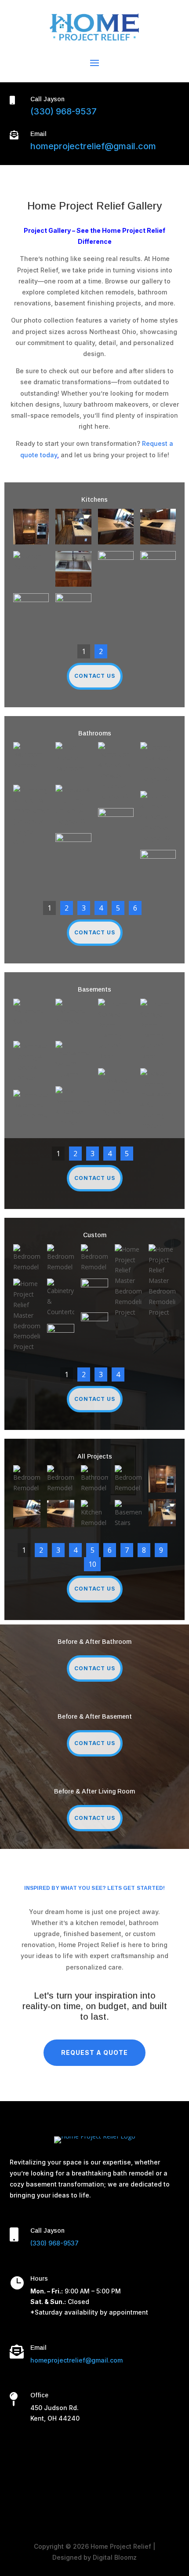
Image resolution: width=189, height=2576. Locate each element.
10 (92, 1564)
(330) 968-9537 (64, 111)
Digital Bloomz (115, 2557)
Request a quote (94, 2052)
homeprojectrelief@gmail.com (93, 146)
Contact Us (95, 676)
